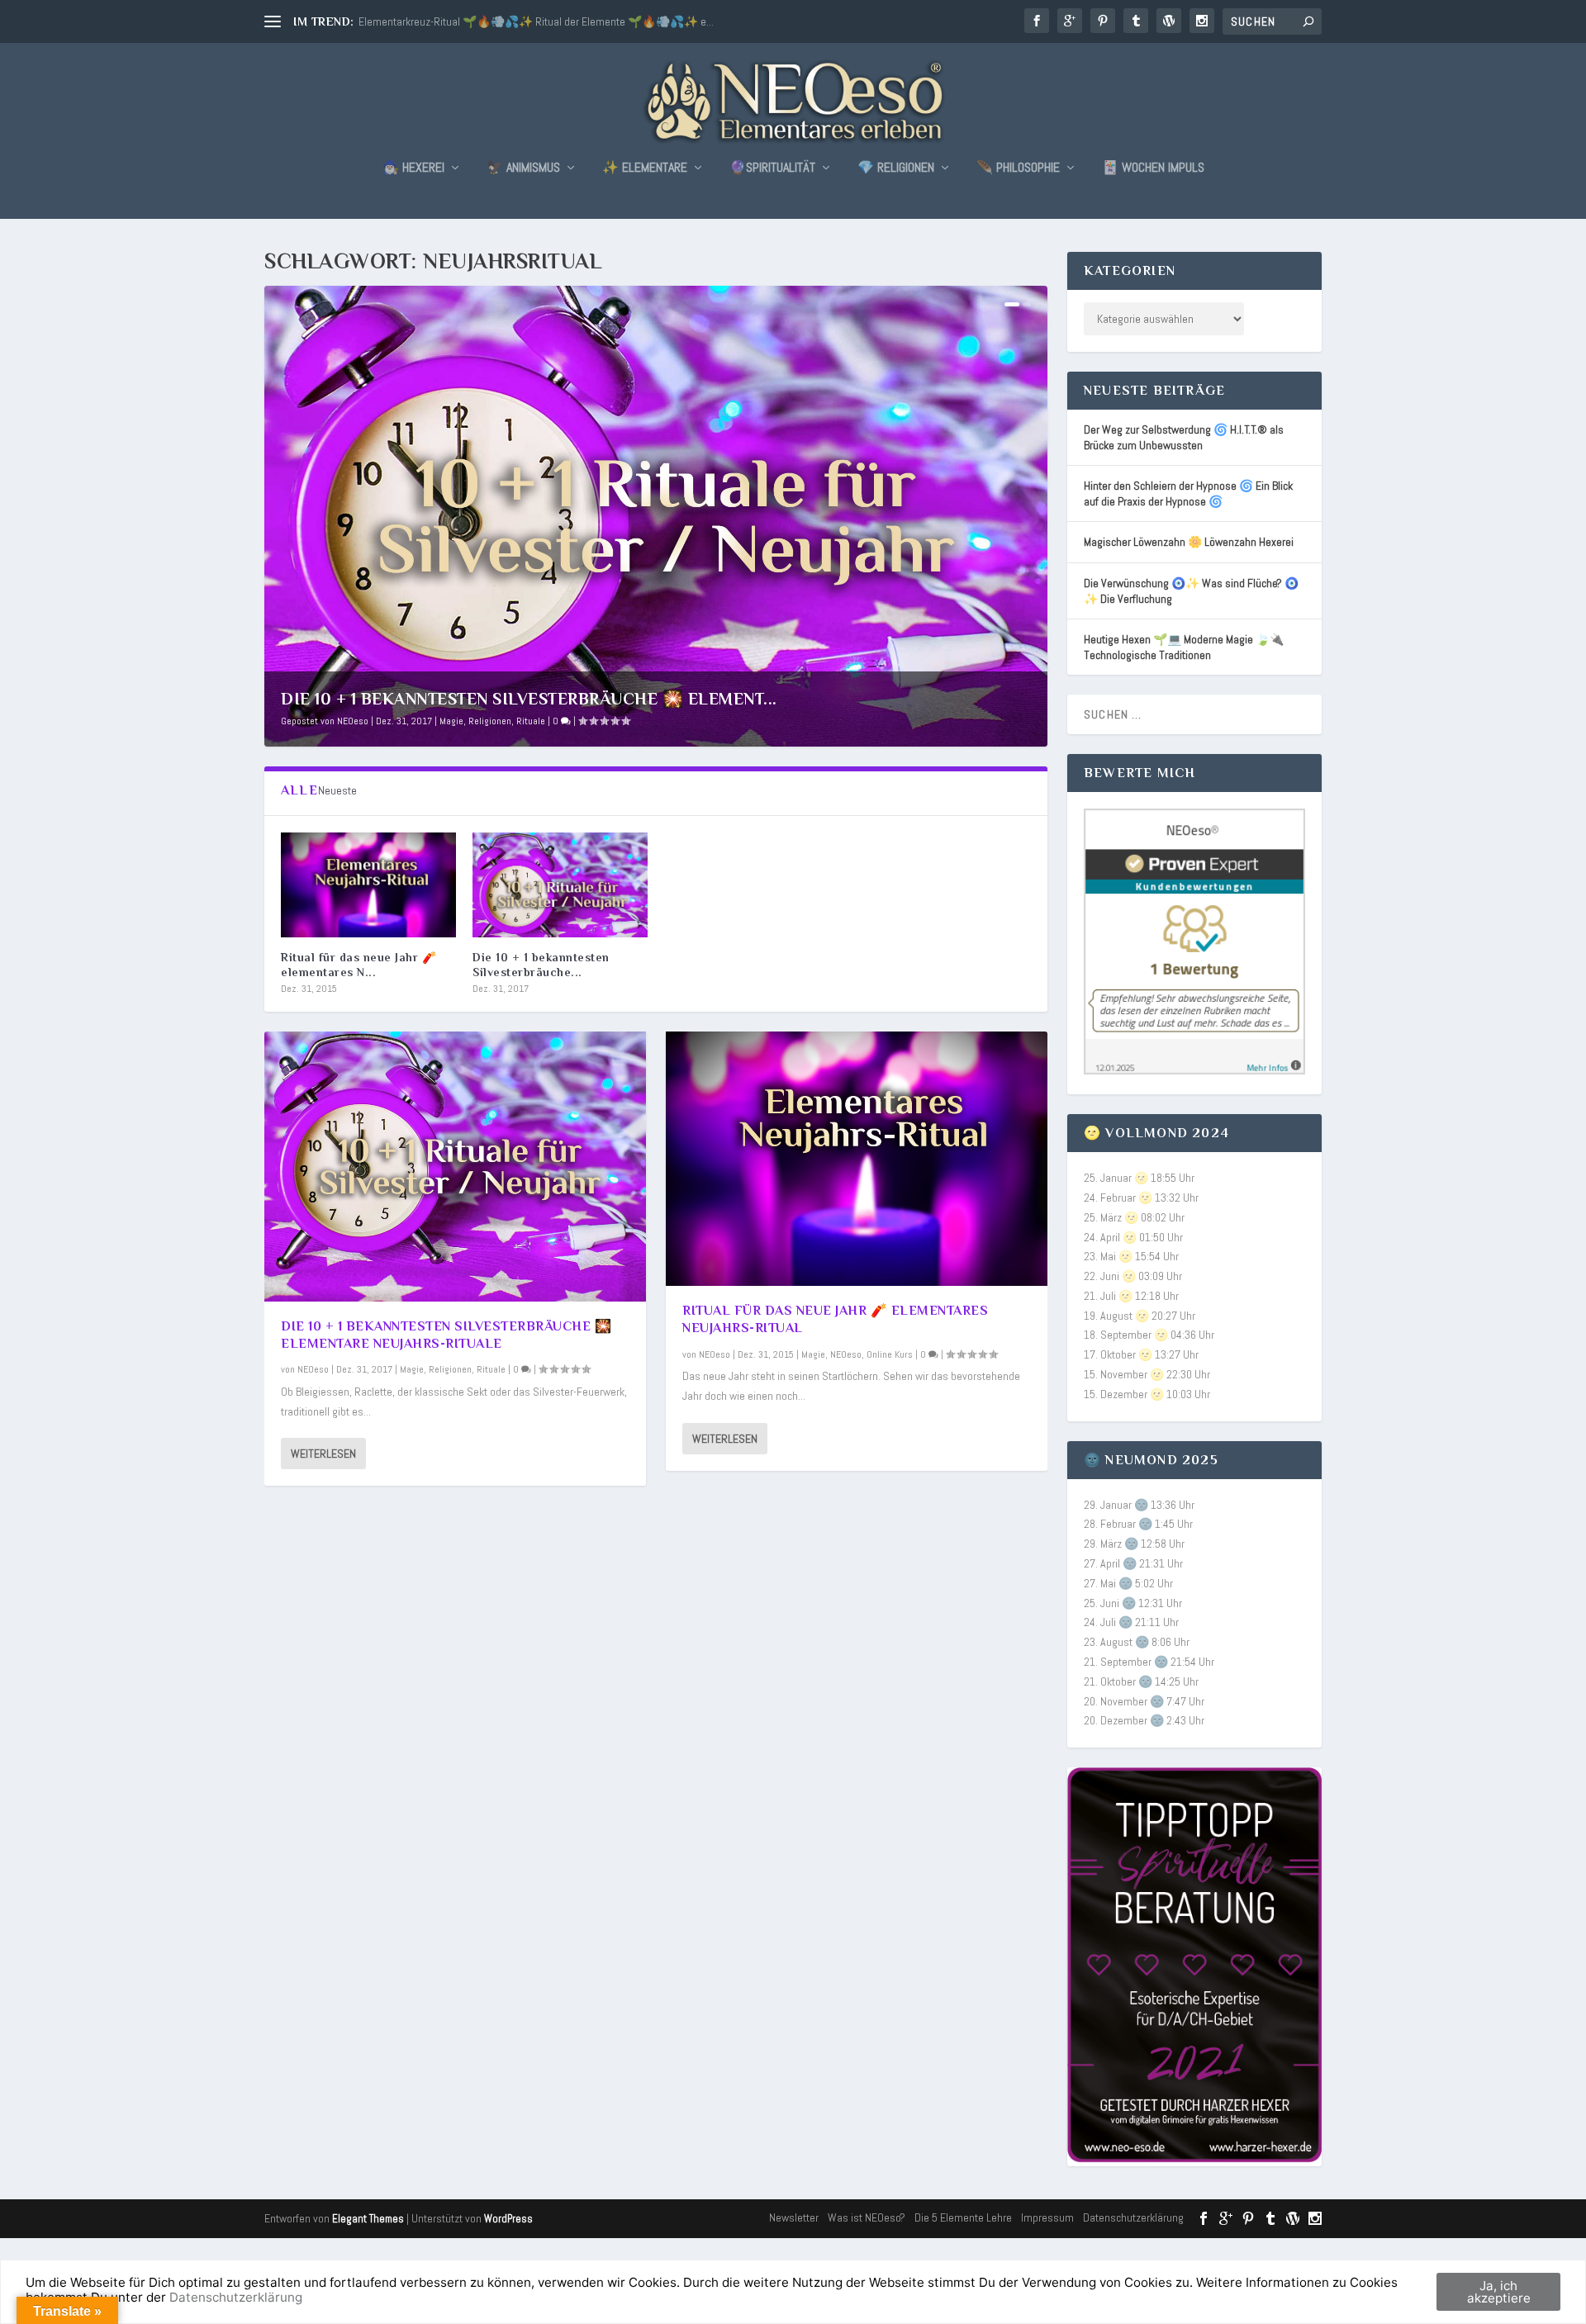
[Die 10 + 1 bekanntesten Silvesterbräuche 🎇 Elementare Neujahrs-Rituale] (560, 885)
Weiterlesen (323, 1454)
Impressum (1047, 2217)
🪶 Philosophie (1018, 168)
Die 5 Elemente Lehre (963, 2217)
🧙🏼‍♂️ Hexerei (413, 168)
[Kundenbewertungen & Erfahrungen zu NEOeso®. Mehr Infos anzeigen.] (1194, 1070)
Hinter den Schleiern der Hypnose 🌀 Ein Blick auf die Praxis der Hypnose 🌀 (1188, 493)
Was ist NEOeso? (867, 2217)
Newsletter (794, 2217)
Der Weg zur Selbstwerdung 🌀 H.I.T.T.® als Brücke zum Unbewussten (1184, 437)
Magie (451, 721)
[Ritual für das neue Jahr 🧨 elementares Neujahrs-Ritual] (368, 885)
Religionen (490, 721)
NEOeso (353, 721)
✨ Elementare (645, 168)
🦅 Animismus (523, 168)
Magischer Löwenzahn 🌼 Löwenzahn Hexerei (1189, 542)
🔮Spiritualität (772, 168)
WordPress (508, 2219)
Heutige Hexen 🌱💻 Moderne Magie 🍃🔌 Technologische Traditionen (1184, 647)
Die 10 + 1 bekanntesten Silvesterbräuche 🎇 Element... (529, 699)
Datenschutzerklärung (1133, 2217)
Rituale (531, 721)
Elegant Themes (368, 2219)
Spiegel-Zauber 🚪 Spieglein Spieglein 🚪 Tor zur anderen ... (498, 21)
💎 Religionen (896, 168)
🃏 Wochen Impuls (1153, 168)
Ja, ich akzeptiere (1499, 2292)
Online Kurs (890, 1354)
